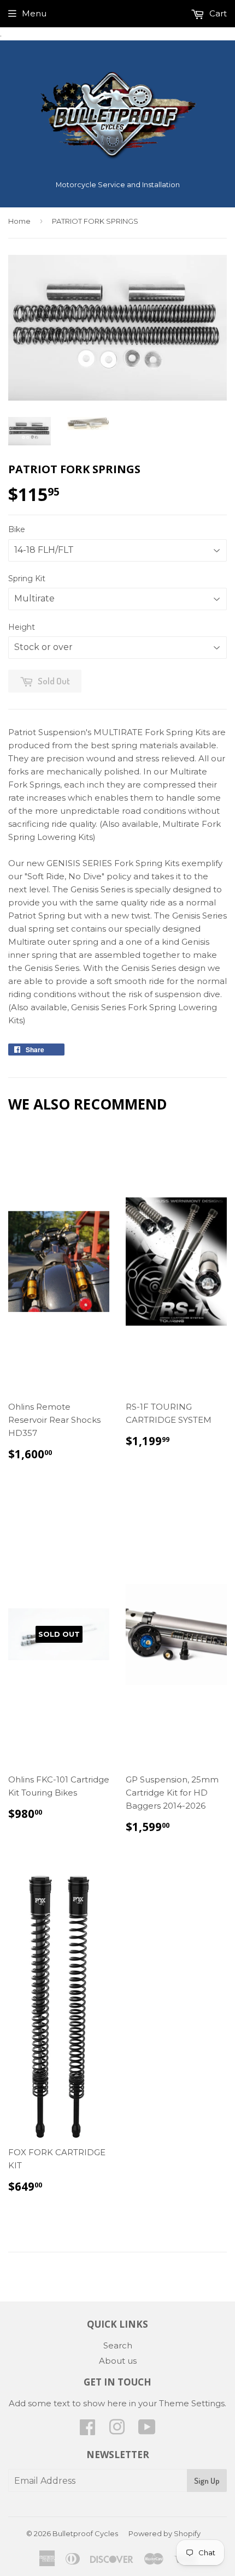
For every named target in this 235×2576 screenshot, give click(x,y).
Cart (217, 13)
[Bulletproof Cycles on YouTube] (147, 2431)
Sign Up (207, 2481)
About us (118, 2361)
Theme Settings (192, 2403)
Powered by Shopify (164, 2533)
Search (118, 2345)
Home (19, 221)
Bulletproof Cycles (85, 2533)
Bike (17, 529)
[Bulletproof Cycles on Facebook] (87, 2431)
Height (22, 627)
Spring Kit (27, 579)
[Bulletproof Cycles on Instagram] (117, 2431)
